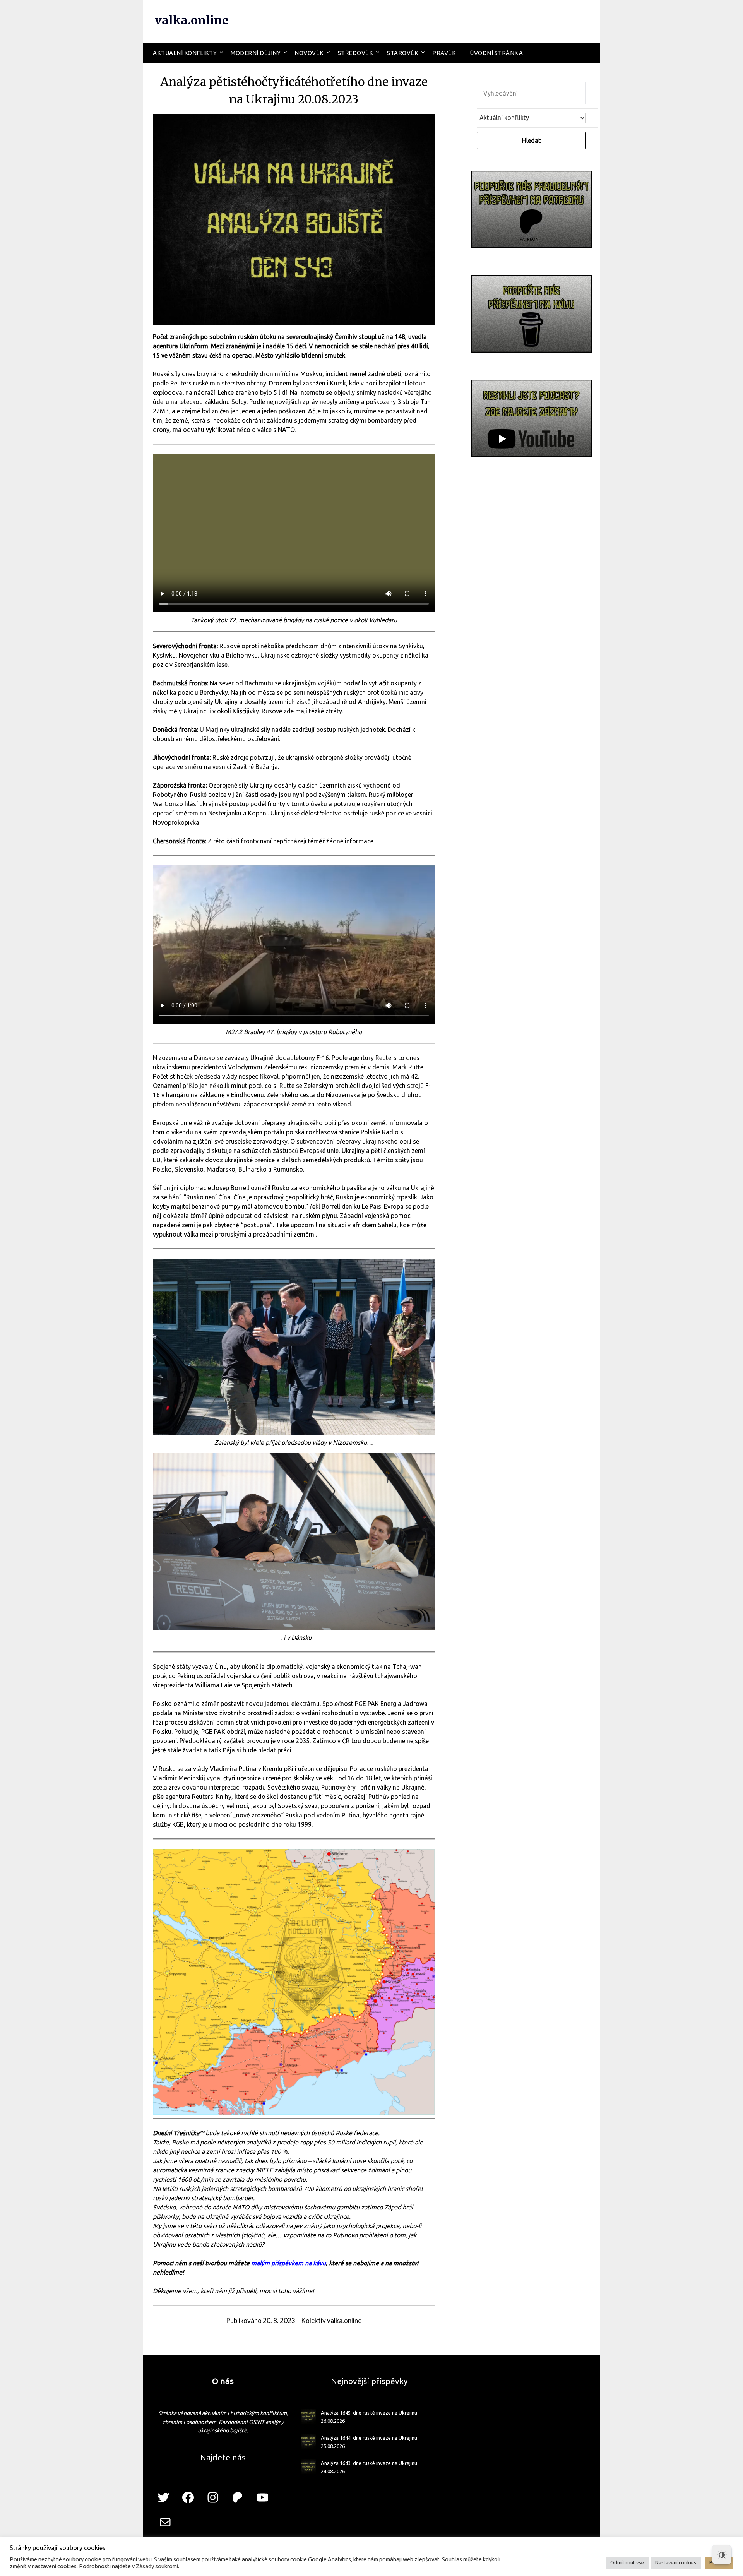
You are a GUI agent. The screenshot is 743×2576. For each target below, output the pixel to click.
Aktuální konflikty (185, 53)
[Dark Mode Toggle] (722, 2555)
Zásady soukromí (157, 2566)
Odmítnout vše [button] (627, 2562)
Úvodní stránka (496, 53)
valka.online (192, 20)
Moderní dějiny (256, 53)
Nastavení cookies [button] (676, 2562)
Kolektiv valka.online (331, 2320)
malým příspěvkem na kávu (288, 2263)
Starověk (403, 53)
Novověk (309, 53)
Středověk (356, 53)
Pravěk (444, 53)
